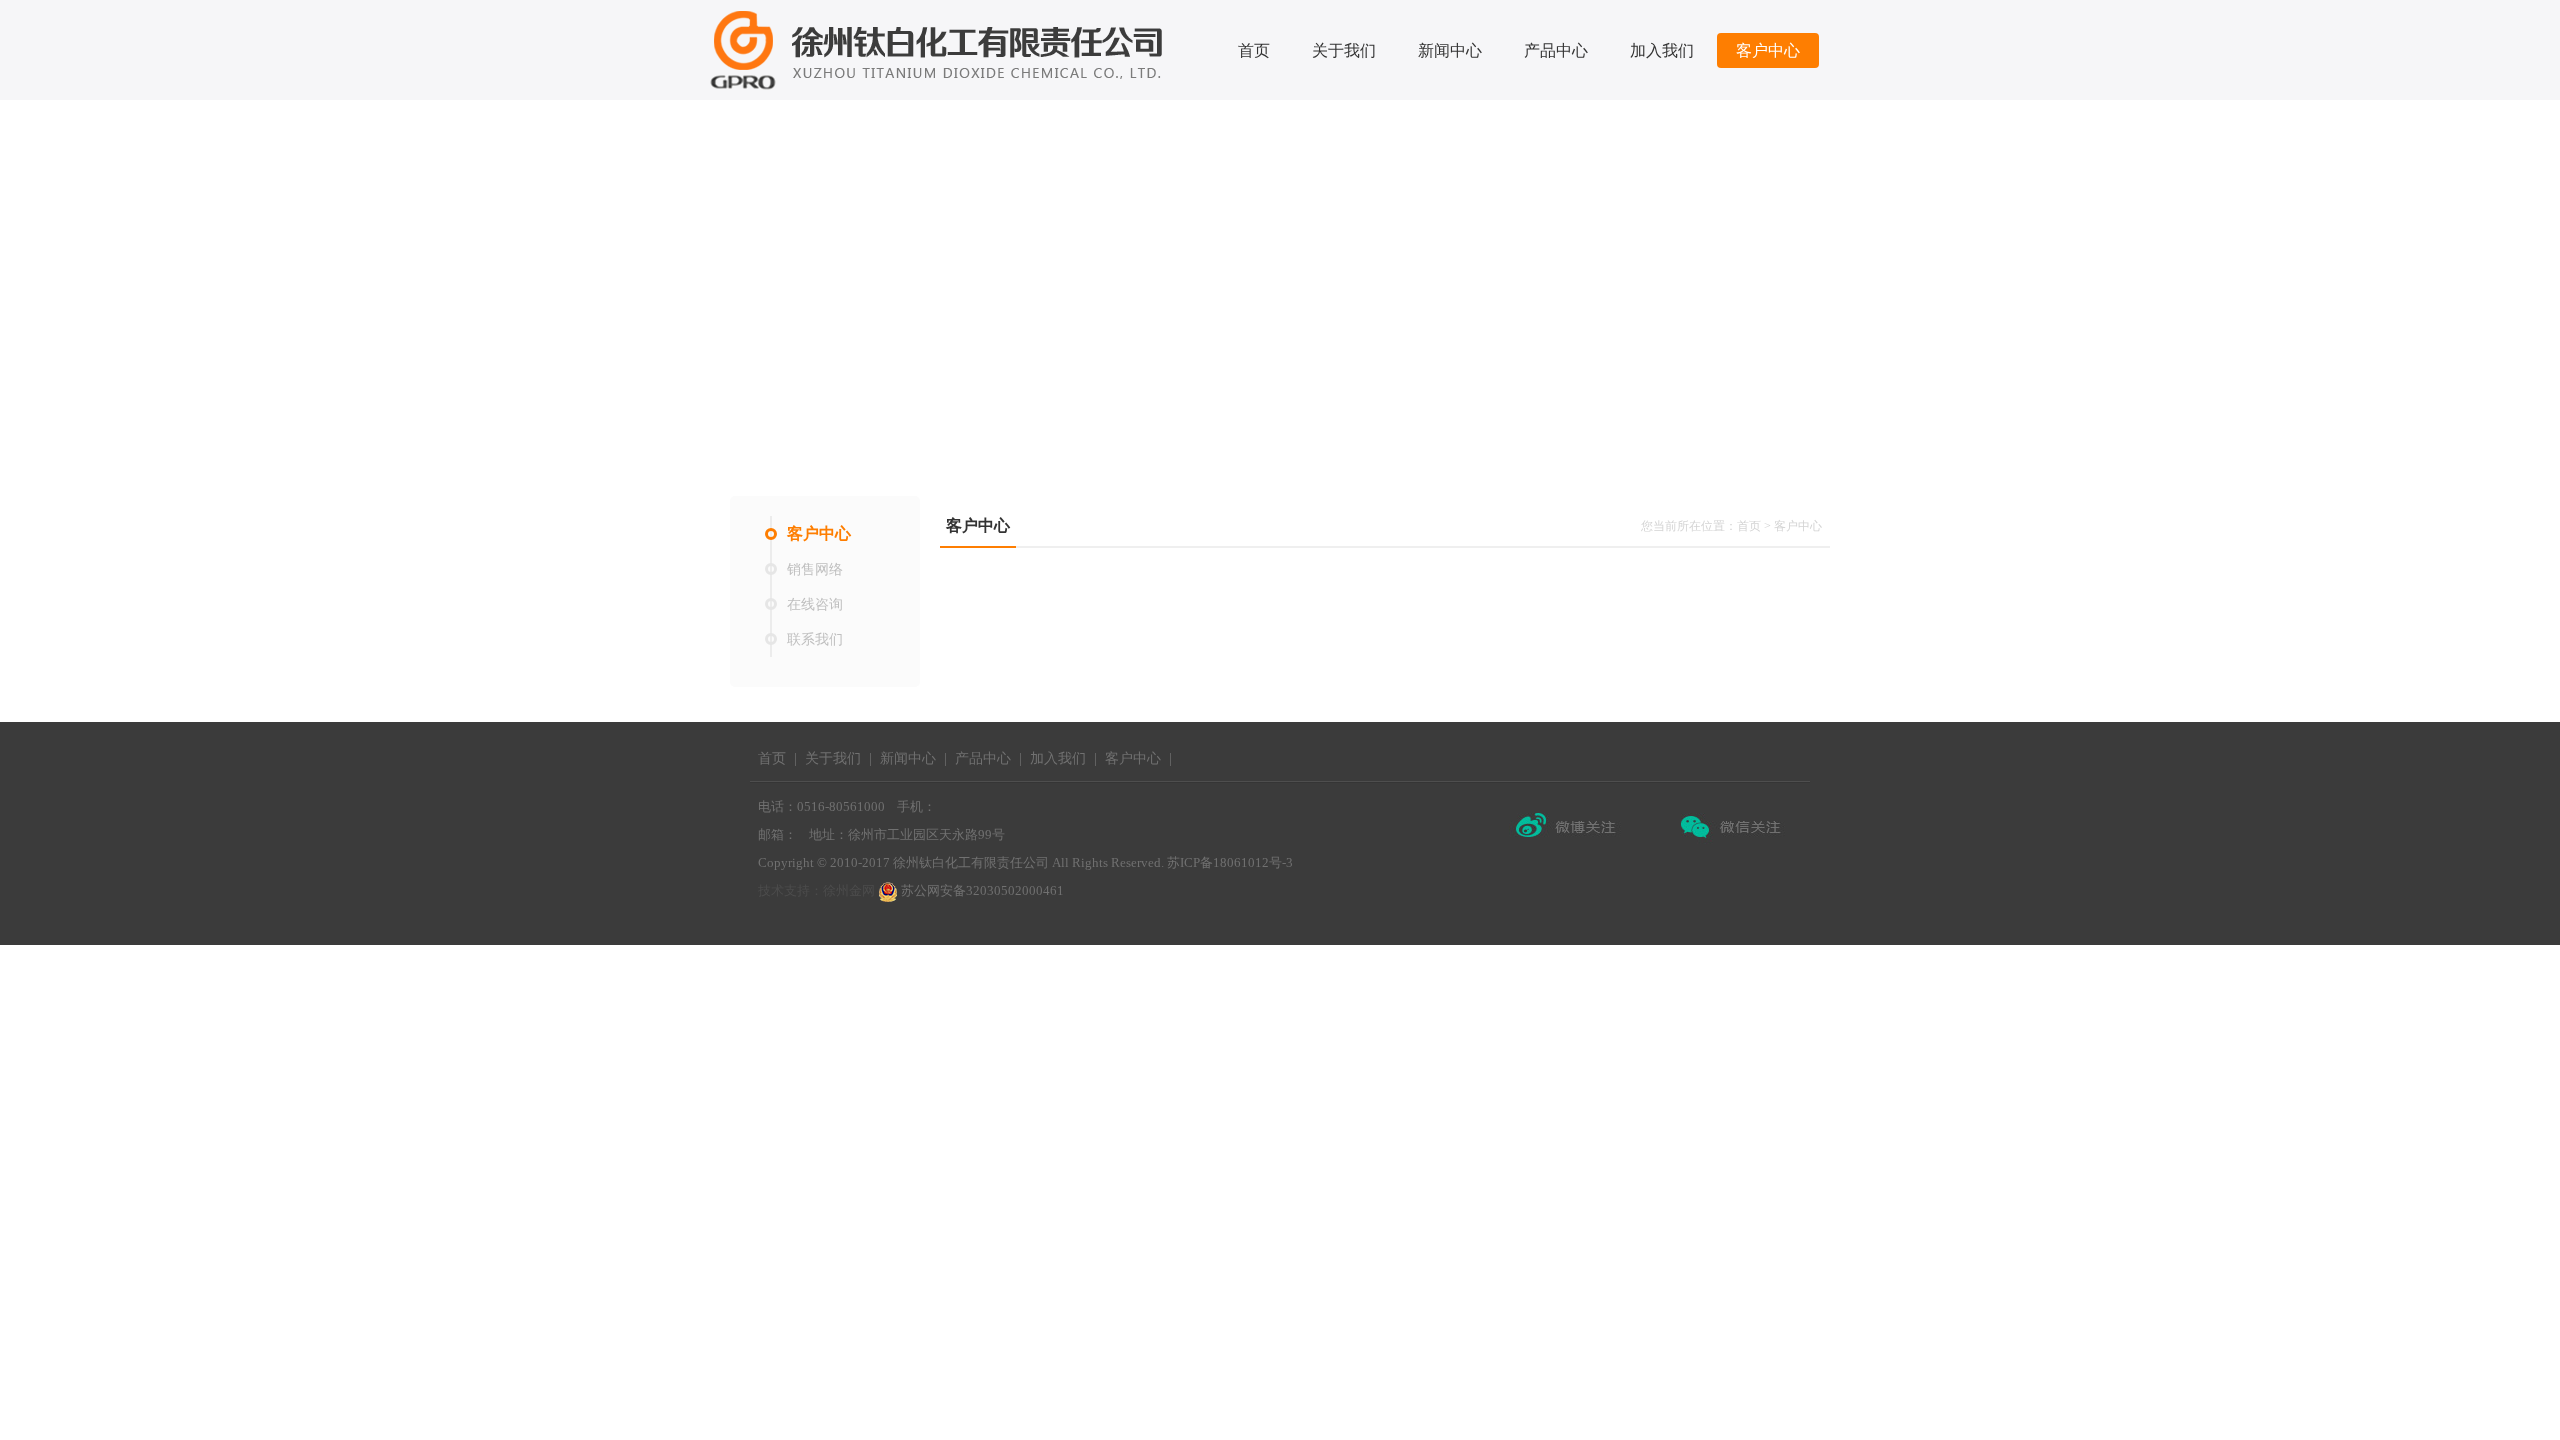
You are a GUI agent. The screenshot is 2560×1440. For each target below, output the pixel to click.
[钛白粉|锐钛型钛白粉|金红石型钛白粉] (940, 49)
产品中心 (1556, 50)
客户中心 (1768, 50)
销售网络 (815, 569)
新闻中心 (1450, 50)
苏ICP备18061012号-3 (1230, 862)
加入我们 (1662, 50)
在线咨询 (815, 604)
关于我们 (1344, 50)
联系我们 (815, 639)
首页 (1254, 50)
